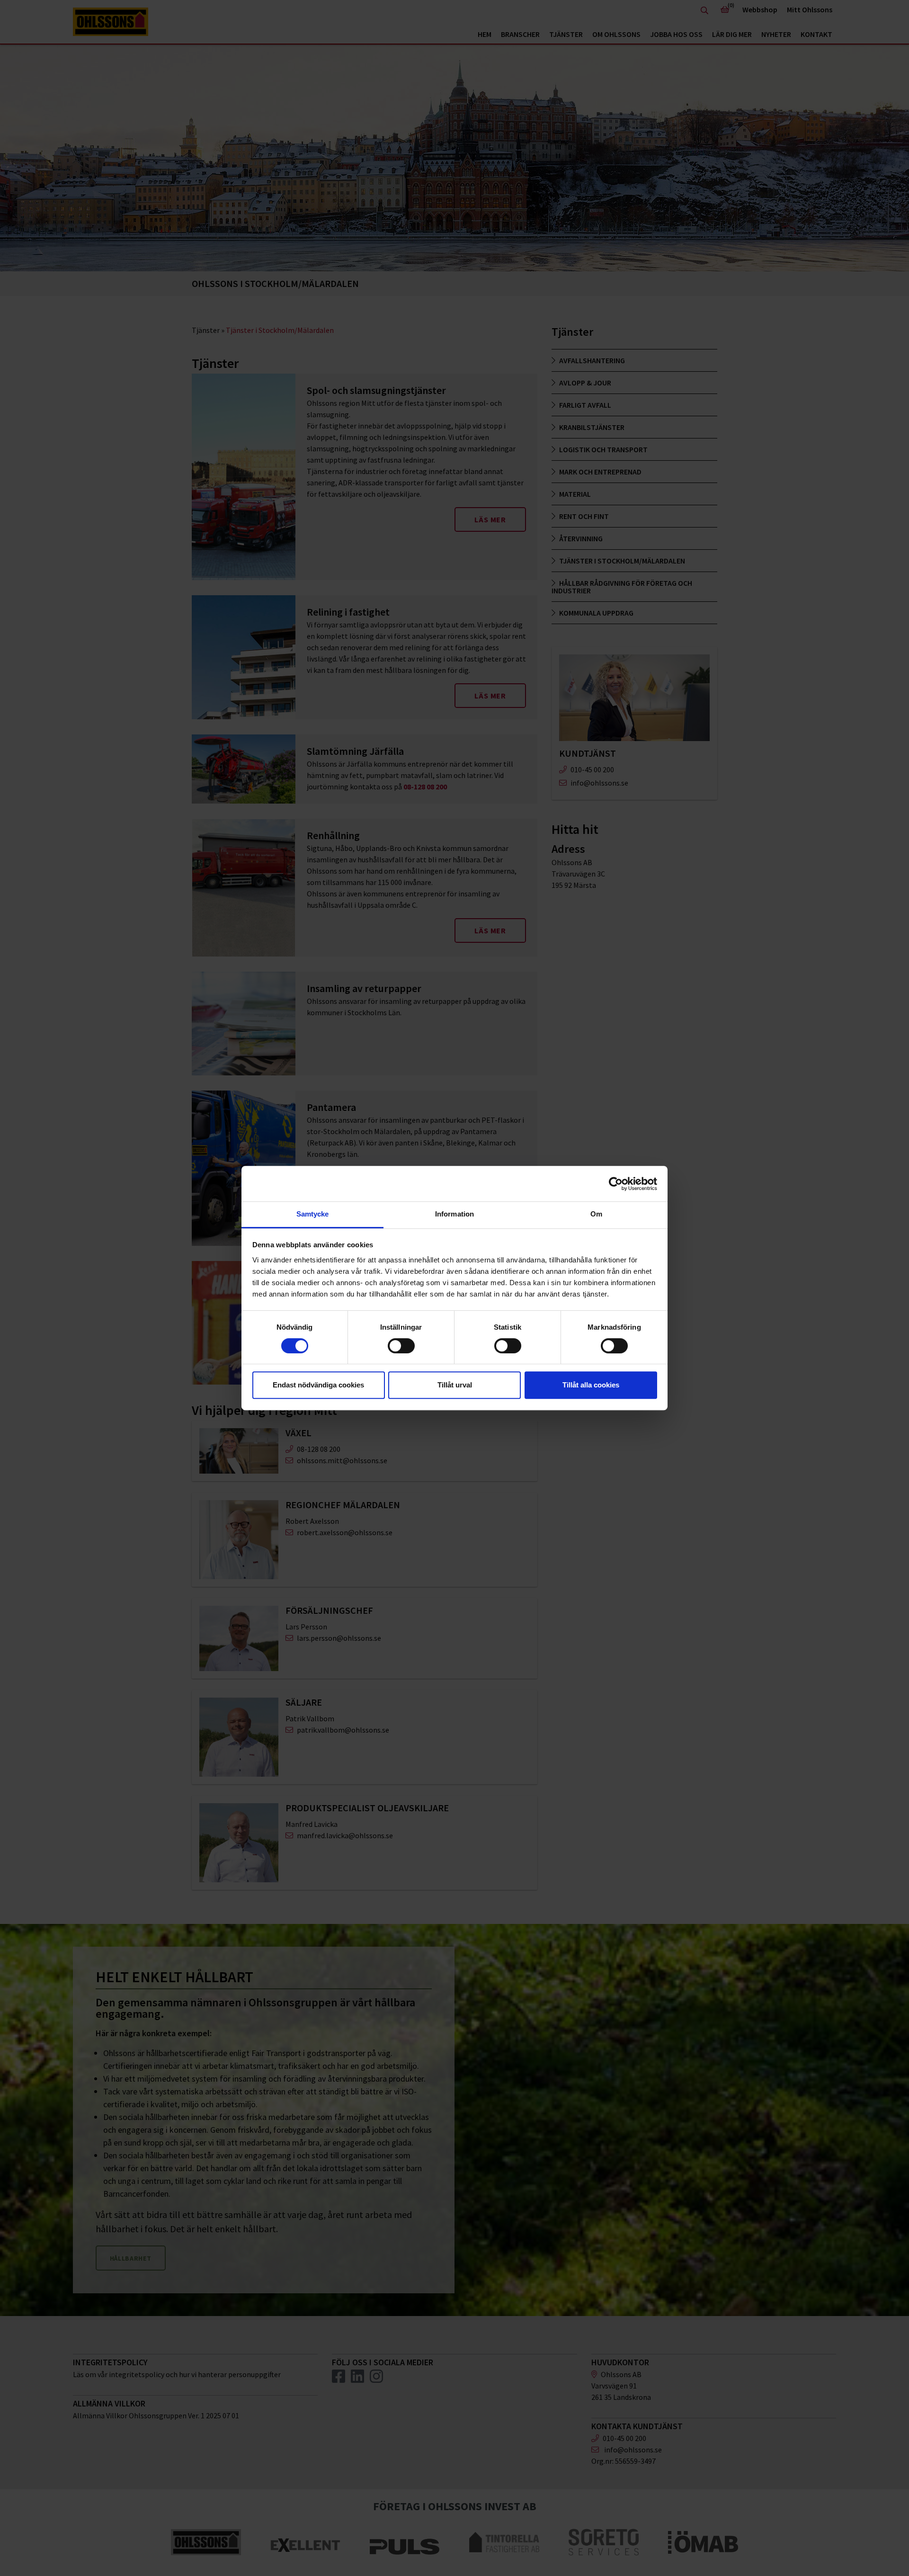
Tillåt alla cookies (591, 1385)
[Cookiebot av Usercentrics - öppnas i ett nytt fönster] (616, 1184)
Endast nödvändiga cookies (318, 1385)
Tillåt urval (455, 1385)
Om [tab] (596, 1214)
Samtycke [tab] (313, 1214)
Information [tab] (454, 1214)
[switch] (401, 1346)
